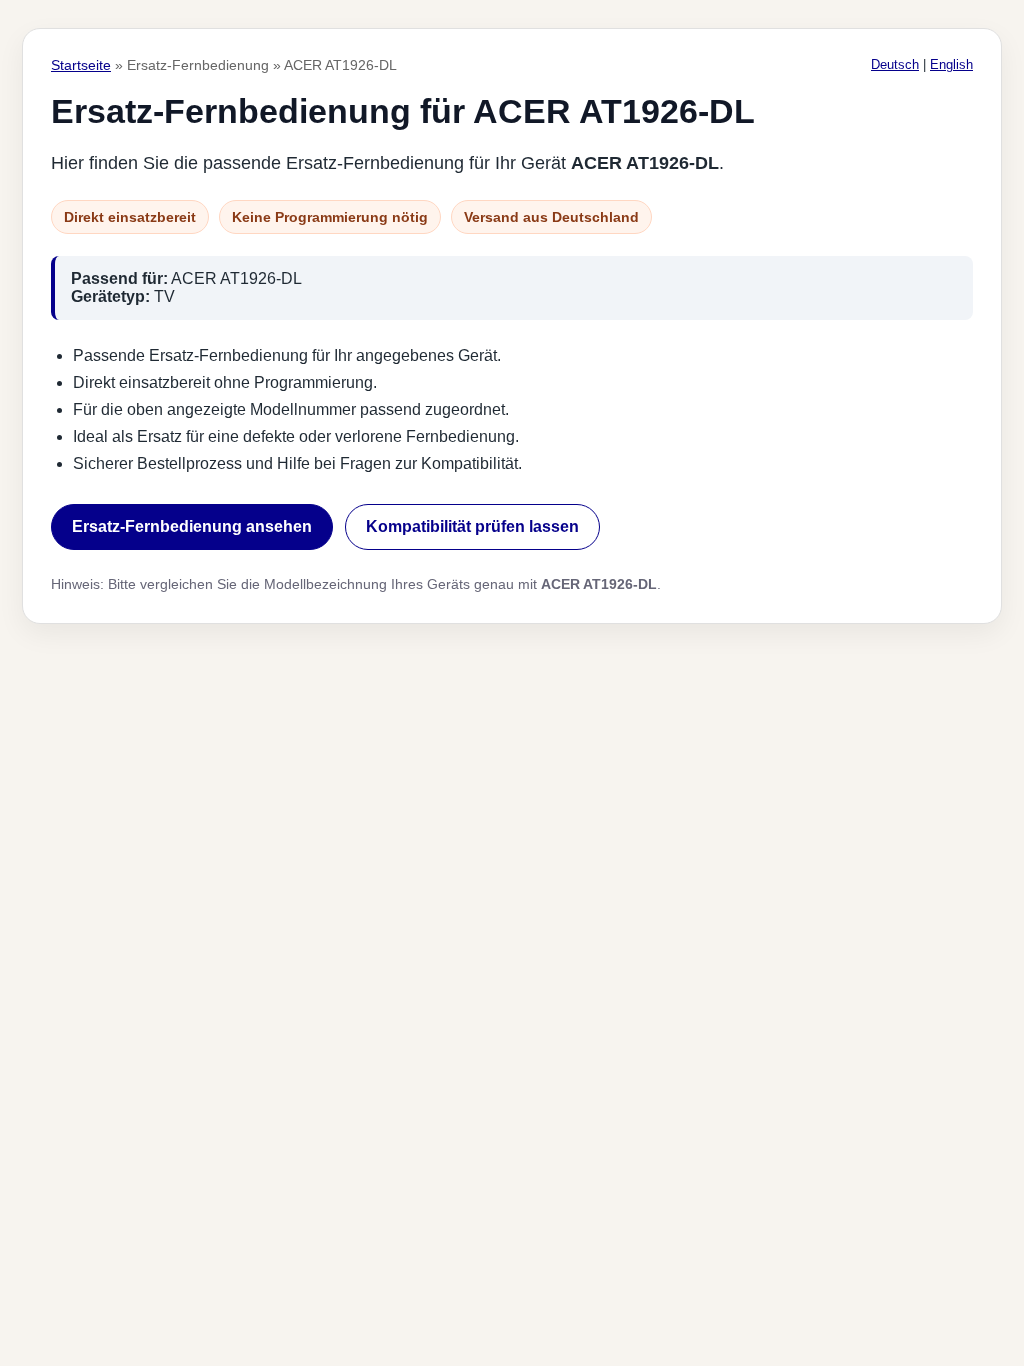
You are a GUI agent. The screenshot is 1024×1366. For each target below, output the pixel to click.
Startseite (81, 65)
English (951, 64)
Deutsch (895, 64)
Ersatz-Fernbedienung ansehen (192, 526)
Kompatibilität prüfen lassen (472, 526)
